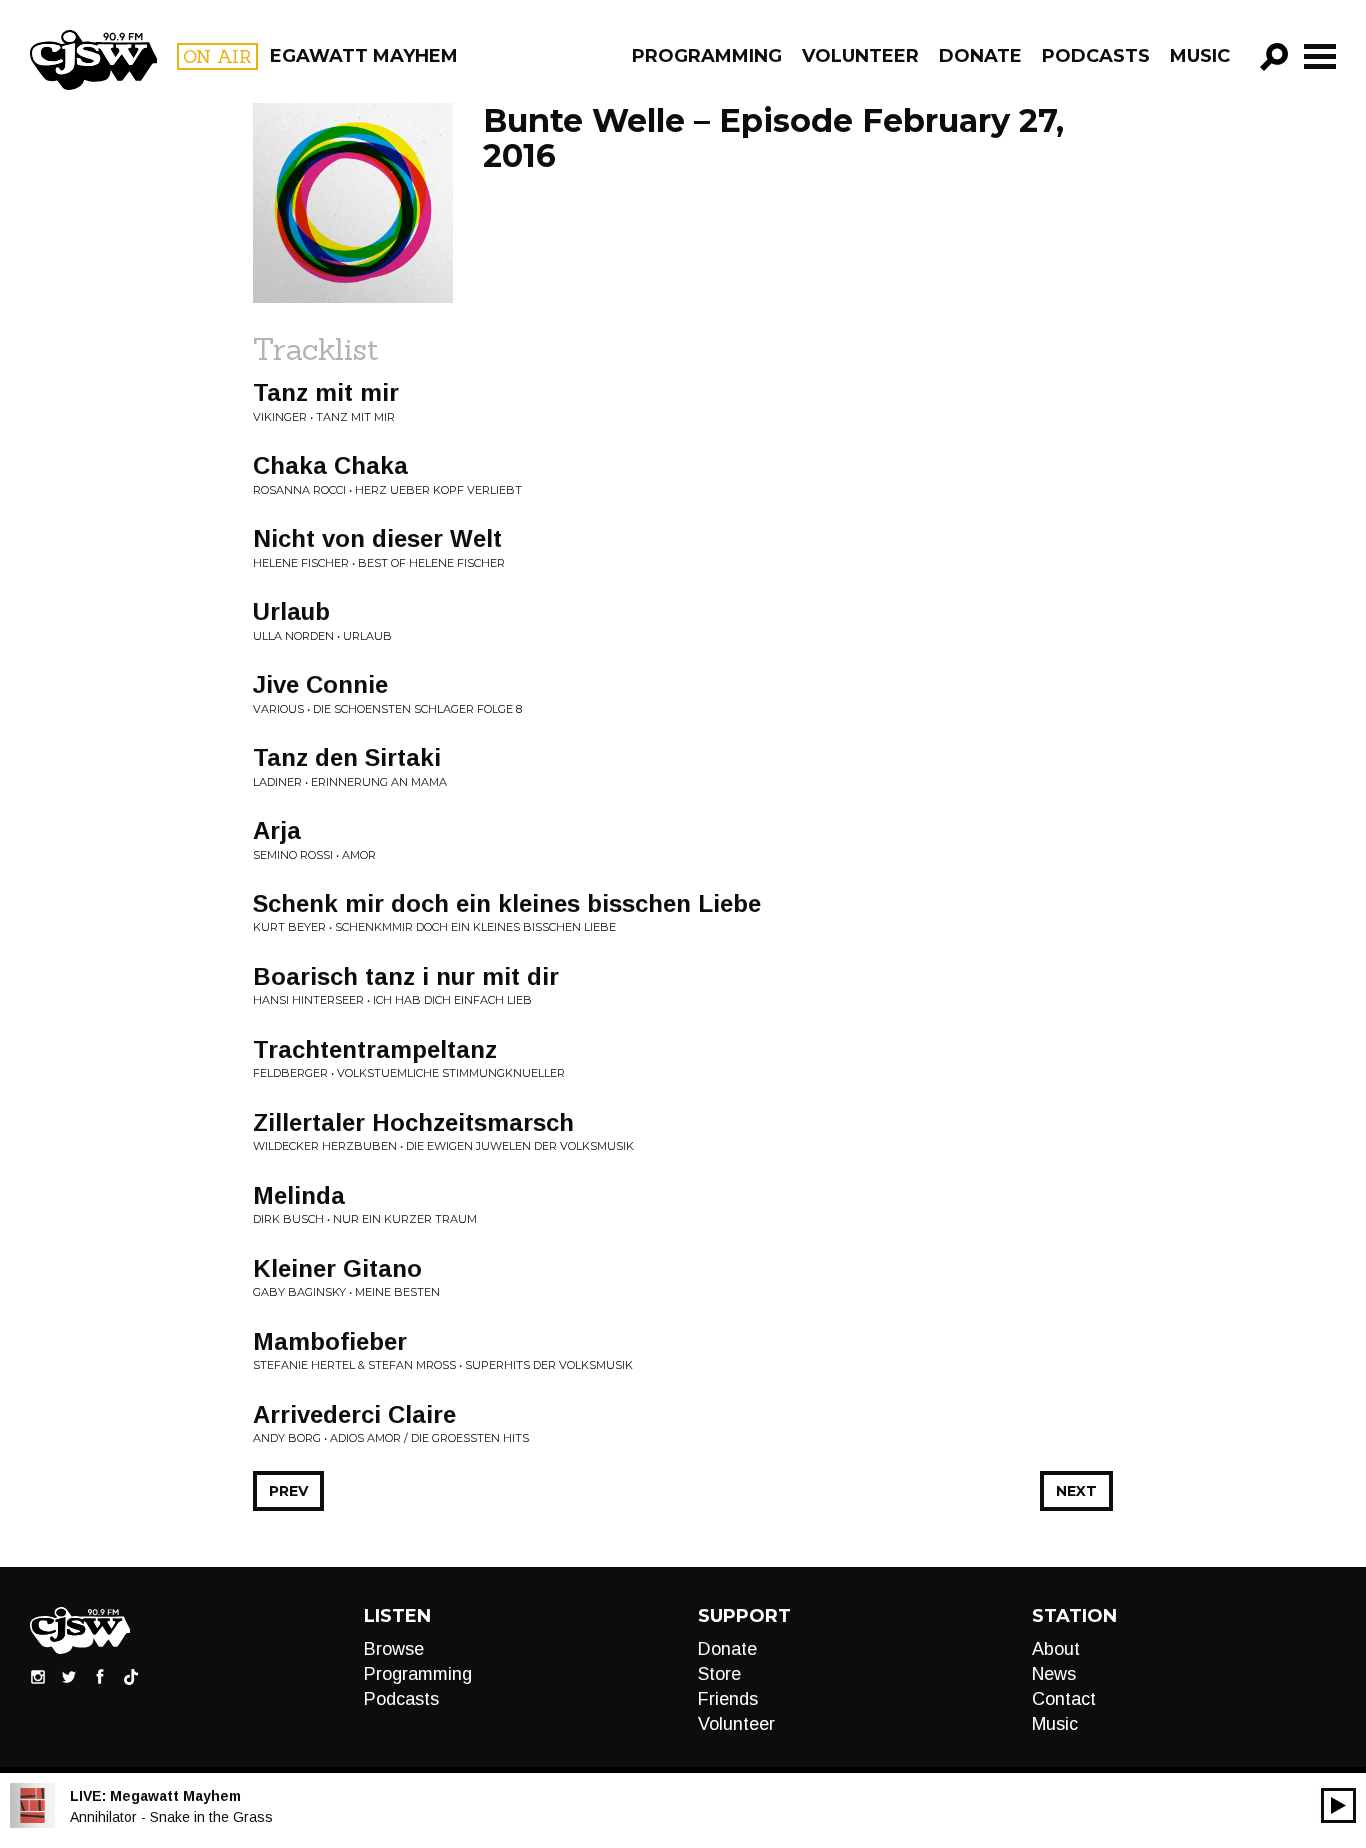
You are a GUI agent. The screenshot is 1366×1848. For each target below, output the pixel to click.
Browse (394, 1649)
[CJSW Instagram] (38, 1676)
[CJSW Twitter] (69, 1676)
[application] (1338, 1805)
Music (1200, 56)
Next (1076, 1491)
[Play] (1338, 1805)
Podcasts (1096, 56)
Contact (1064, 1699)
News (1054, 1674)
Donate (980, 56)
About (1056, 1649)
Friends (728, 1699)
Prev (288, 1491)
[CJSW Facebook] (100, 1676)
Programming (707, 56)
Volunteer (860, 56)
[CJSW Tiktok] (131, 1676)
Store (719, 1674)
